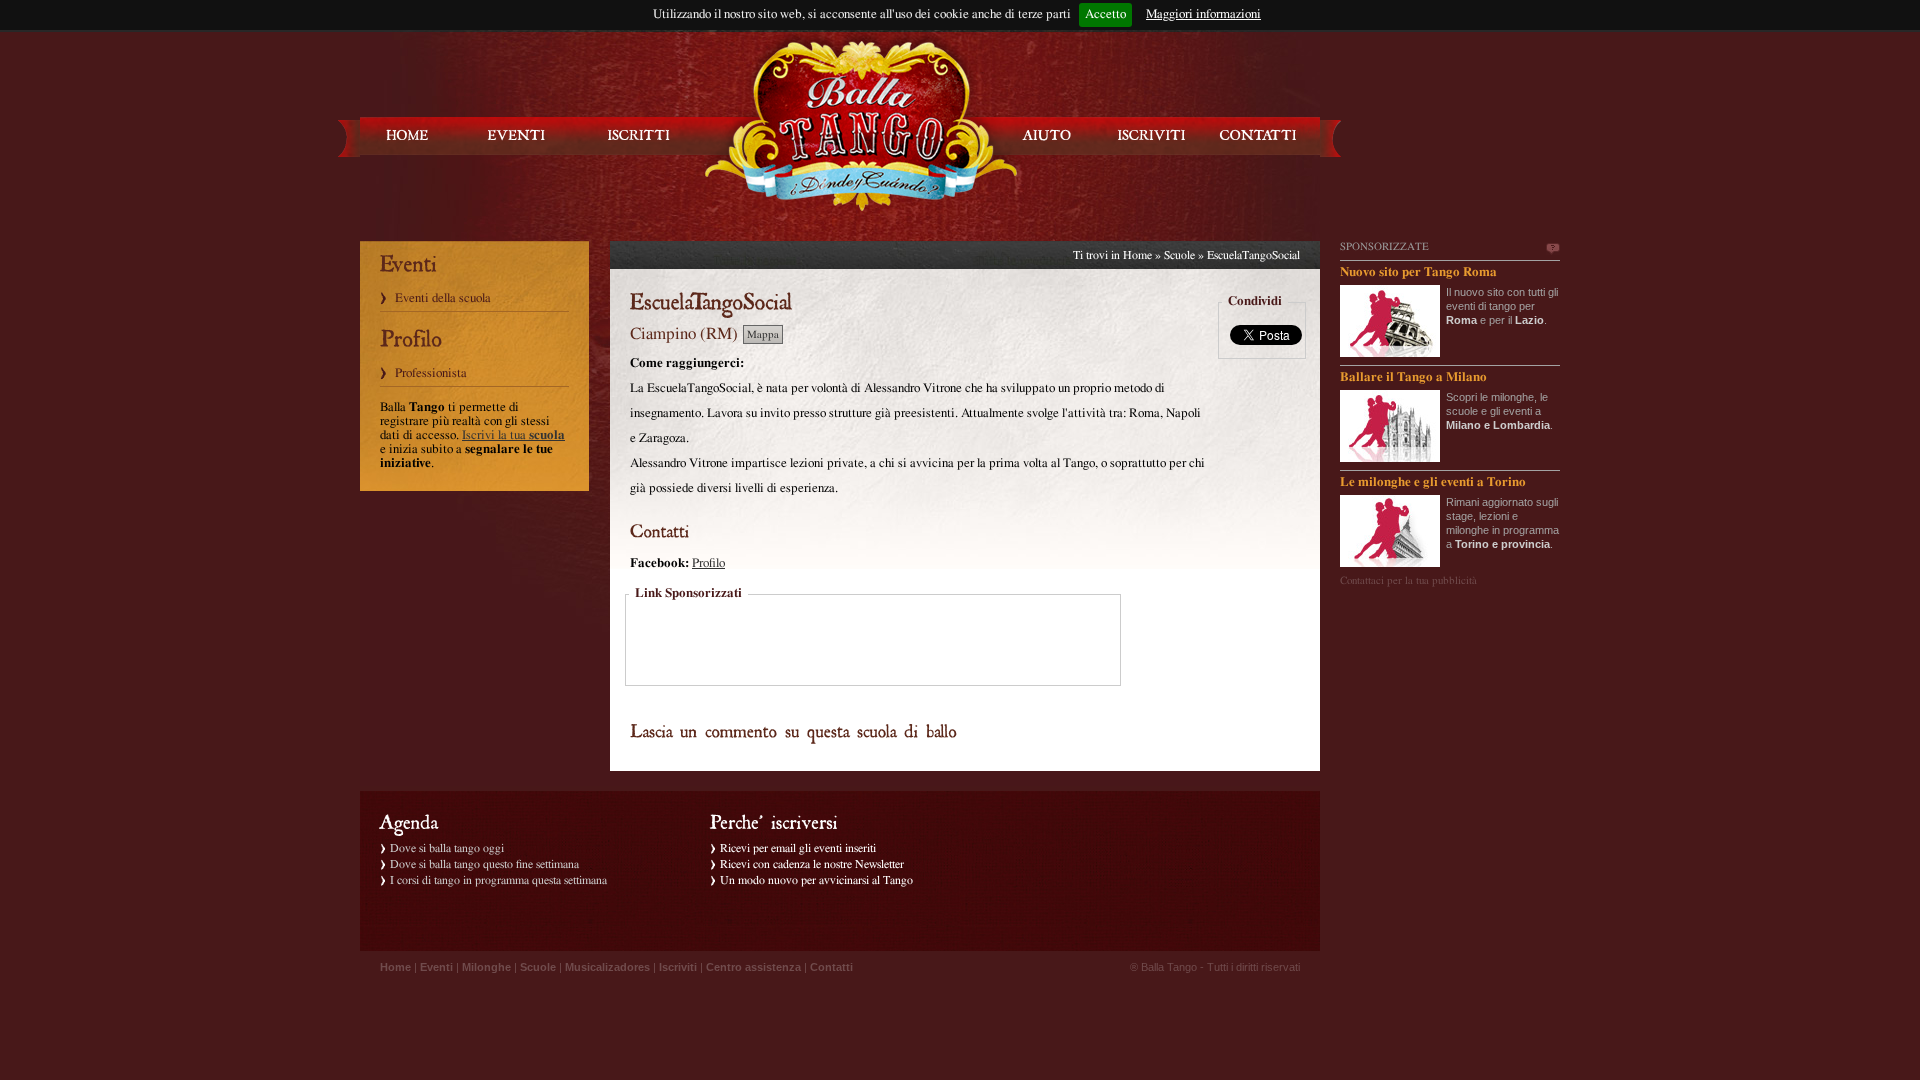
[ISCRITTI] (639, 135)
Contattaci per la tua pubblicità (1408, 580)
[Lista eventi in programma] (517, 135)
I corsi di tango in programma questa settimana (498, 880)
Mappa (763, 334)
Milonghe (486, 967)
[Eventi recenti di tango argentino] (408, 135)
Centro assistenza (753, 967)
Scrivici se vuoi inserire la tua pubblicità (1552, 249)
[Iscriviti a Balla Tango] (1152, 135)
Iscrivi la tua (513, 435)
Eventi (436, 967)
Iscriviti (678, 967)
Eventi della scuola (443, 298)
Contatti (831, 967)
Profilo (708, 563)
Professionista (431, 373)
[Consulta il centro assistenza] (1047, 135)
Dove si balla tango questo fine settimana (484, 864)
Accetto (1105, 14)
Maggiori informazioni (1203, 14)
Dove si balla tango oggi (447, 848)
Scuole (1179, 255)
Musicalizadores (607, 967)
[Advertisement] (873, 642)
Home (1137, 255)
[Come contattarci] (1258, 135)
